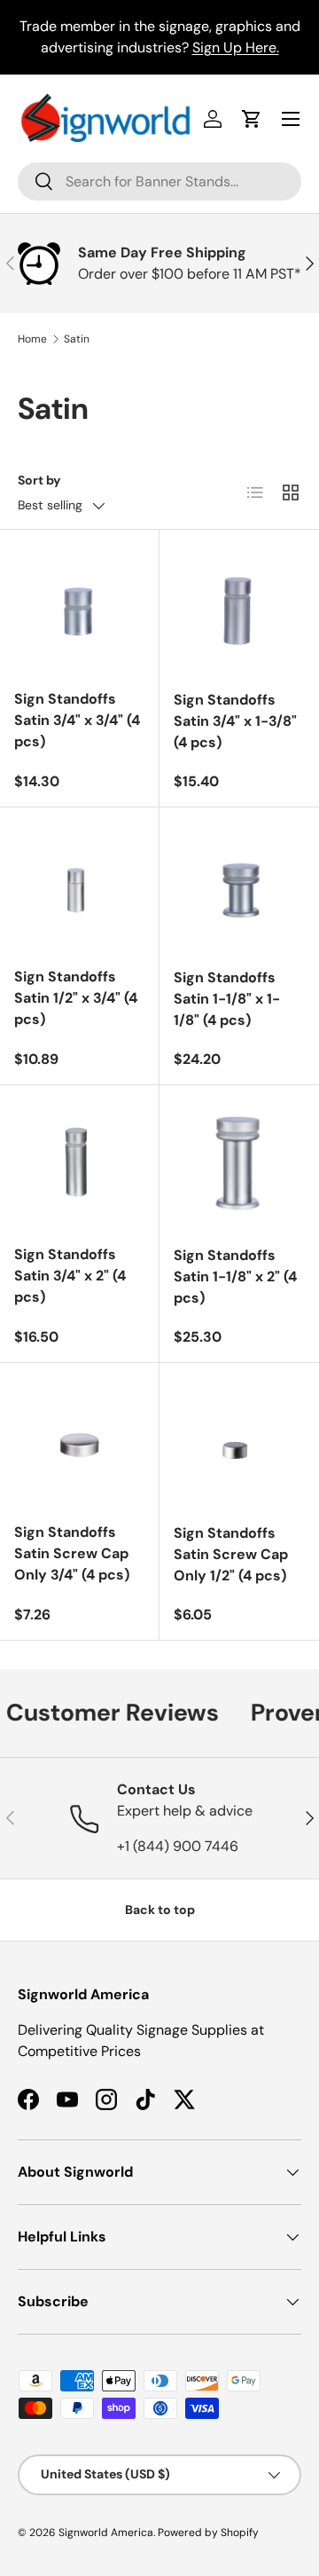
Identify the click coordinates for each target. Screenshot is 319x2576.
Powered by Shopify (208, 2533)
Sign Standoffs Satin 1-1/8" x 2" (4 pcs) (235, 1276)
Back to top (160, 1910)
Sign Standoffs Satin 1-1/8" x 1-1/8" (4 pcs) (227, 999)
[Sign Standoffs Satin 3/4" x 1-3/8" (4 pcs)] (239, 610)
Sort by (39, 480)
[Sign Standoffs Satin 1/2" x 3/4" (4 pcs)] (79, 887)
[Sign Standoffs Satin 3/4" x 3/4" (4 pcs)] (79, 609)
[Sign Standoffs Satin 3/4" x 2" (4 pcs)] (79, 1165)
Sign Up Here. (236, 47)
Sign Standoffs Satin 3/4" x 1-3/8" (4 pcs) (235, 721)
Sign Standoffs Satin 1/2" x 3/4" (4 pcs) (76, 998)
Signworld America (106, 2533)
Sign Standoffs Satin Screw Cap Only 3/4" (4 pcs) (72, 1553)
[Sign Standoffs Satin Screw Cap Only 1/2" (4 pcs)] (239, 1443)
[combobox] (159, 181)
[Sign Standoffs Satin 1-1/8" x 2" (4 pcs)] (239, 1165)
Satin (77, 339)
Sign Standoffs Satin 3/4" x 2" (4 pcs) (70, 1276)
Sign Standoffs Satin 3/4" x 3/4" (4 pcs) (77, 720)
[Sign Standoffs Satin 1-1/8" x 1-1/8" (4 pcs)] (239, 887)
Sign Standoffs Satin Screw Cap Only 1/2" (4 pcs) (231, 1554)
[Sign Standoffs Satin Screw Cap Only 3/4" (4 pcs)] (79, 1442)
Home (32, 339)
